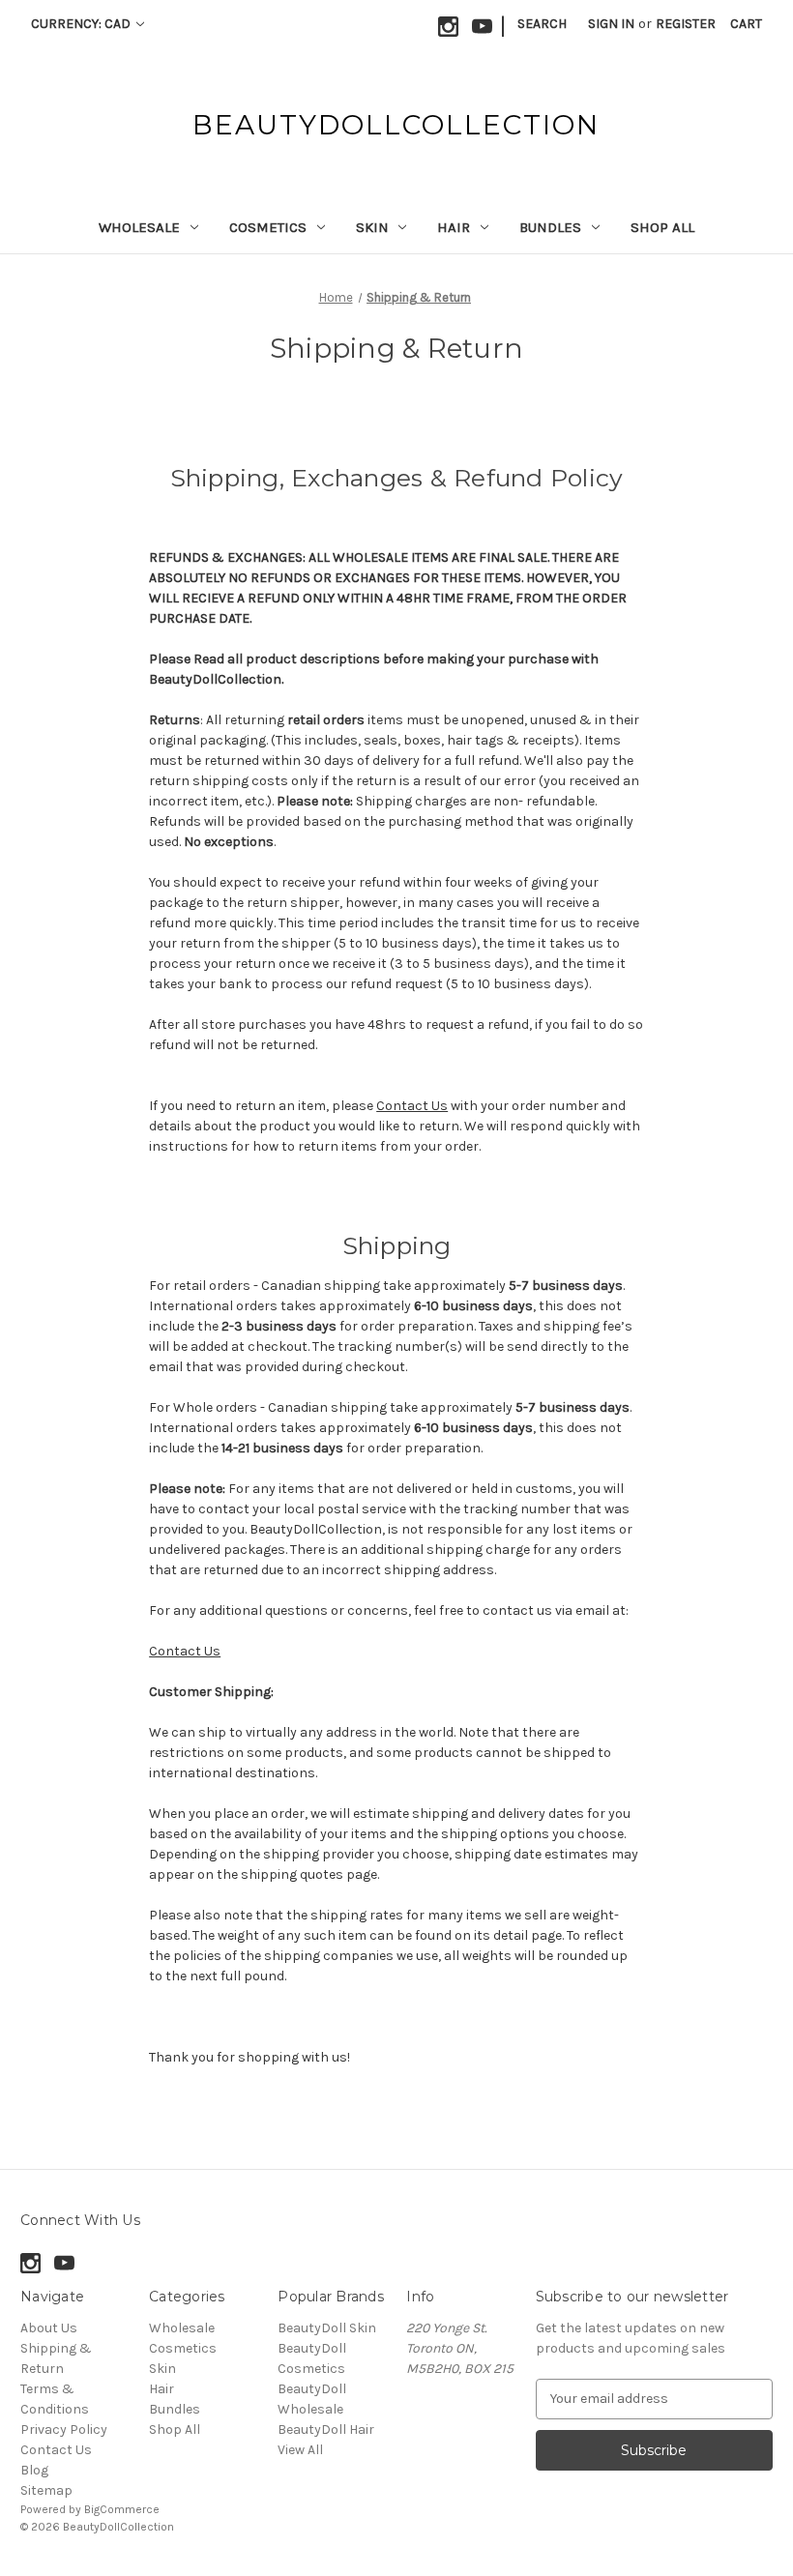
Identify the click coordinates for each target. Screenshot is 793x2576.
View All (300, 2450)
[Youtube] (482, 27)
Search (542, 24)
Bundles (550, 227)
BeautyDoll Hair (326, 2430)
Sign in (611, 24)
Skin (372, 227)
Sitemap (46, 2490)
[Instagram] (448, 27)
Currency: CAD (82, 24)
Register (686, 24)
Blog (34, 2470)
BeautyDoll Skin (327, 2328)
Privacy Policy (64, 2430)
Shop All (662, 227)
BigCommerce (122, 2509)
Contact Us (412, 1106)
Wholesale (139, 227)
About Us (49, 2328)
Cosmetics (268, 227)
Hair (454, 227)
